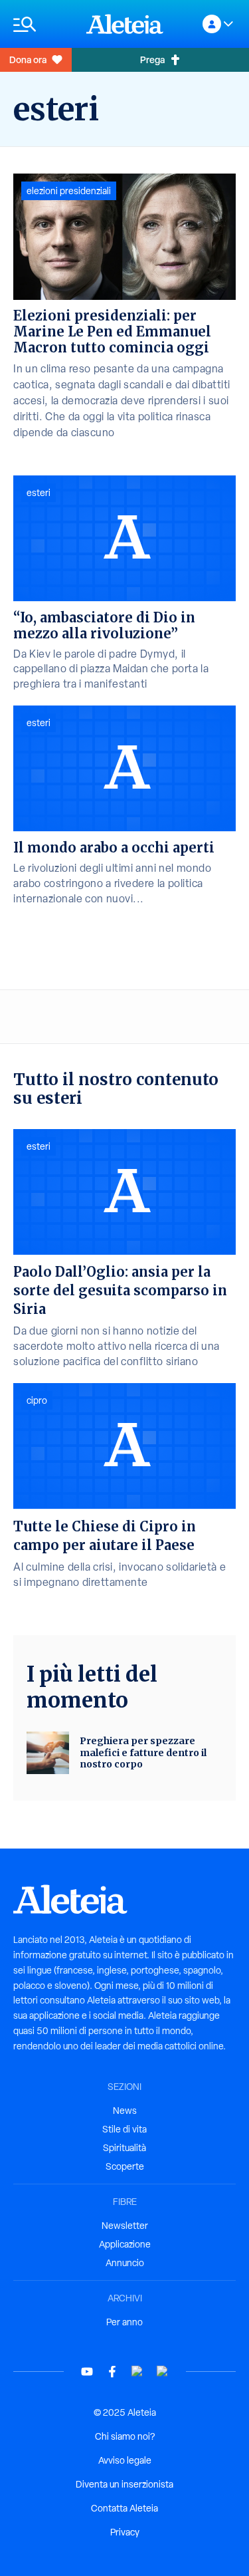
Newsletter (125, 2226)
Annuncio (125, 2263)
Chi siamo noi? (125, 2436)
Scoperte (125, 2166)
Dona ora (28, 60)
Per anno (124, 2322)
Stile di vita (124, 2129)
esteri (39, 493)
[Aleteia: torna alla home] (125, 24)
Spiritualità (124, 2148)
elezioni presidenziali (69, 191)
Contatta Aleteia (124, 2508)
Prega (152, 60)
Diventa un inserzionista (124, 2484)
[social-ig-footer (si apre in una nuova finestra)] (163, 2372)
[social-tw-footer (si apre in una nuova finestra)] (137, 2372)
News (125, 2111)
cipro (37, 1400)
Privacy (125, 2532)
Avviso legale (125, 2460)
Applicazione (125, 2244)
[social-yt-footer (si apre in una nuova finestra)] (87, 2372)
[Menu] (43, 24)
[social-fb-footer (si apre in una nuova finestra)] (112, 2372)
